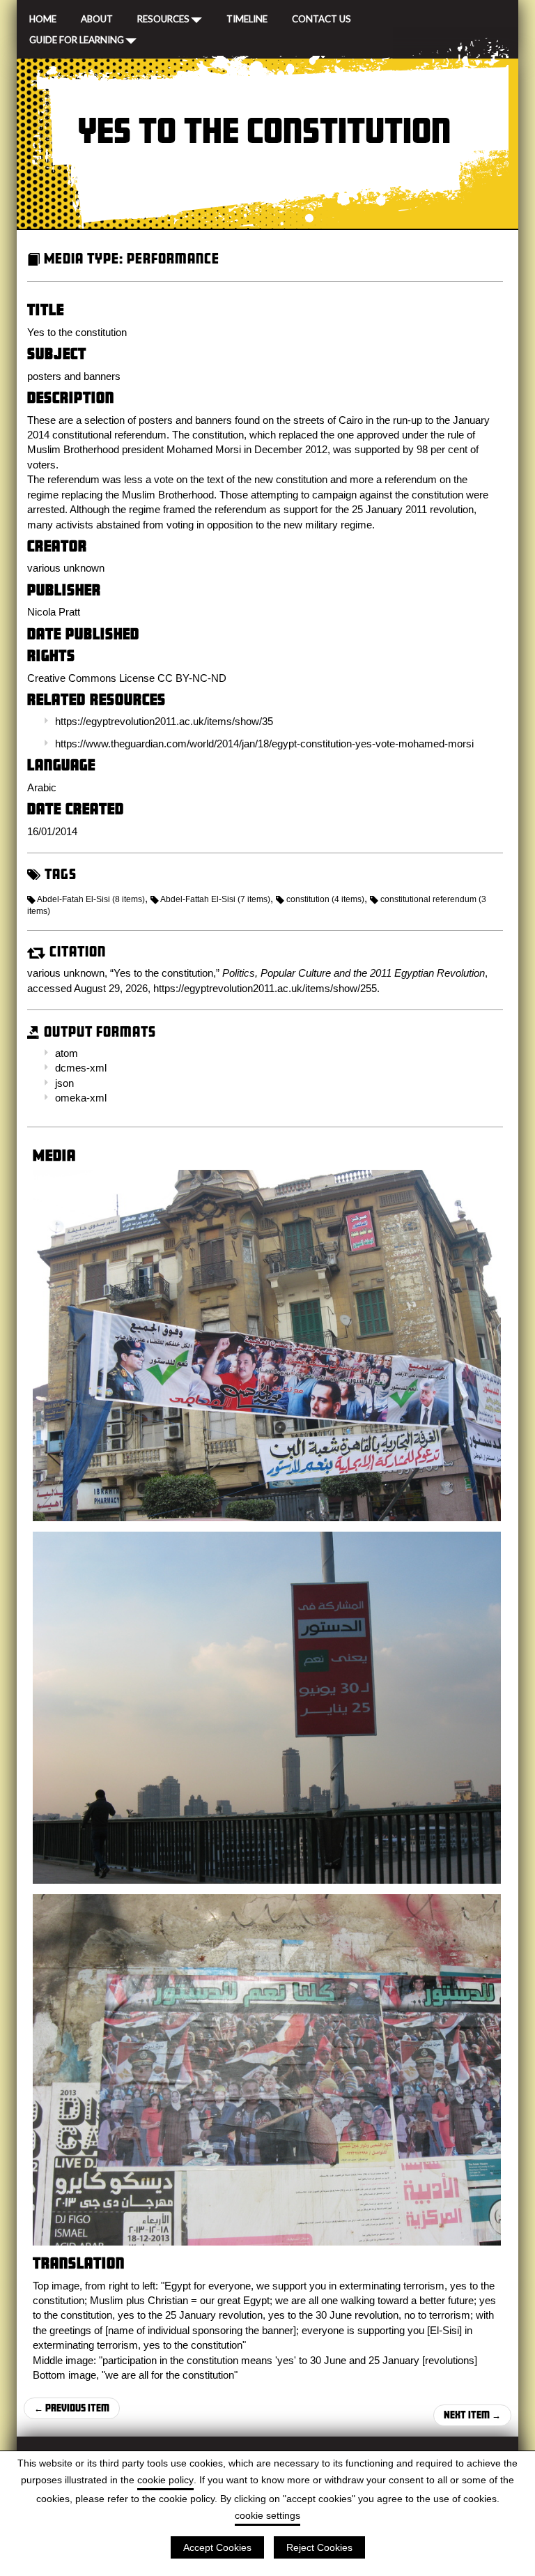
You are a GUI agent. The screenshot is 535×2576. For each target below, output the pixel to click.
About (97, 17)
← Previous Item (72, 2408)
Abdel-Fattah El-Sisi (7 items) (215, 899)
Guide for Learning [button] (77, 39)
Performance (173, 258)
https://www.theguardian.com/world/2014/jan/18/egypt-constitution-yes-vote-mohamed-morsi (264, 744)
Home (43, 17)
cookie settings (267, 2515)
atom (67, 1053)
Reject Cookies (319, 2547)
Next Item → (472, 2415)
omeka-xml (81, 1098)
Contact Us (321, 17)
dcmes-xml (81, 1068)
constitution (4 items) (325, 899)
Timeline (247, 17)
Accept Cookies (217, 2547)
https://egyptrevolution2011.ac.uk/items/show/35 (164, 721)
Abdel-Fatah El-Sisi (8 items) (91, 899)
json (64, 1083)
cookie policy (165, 2480)
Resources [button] (163, 18)
